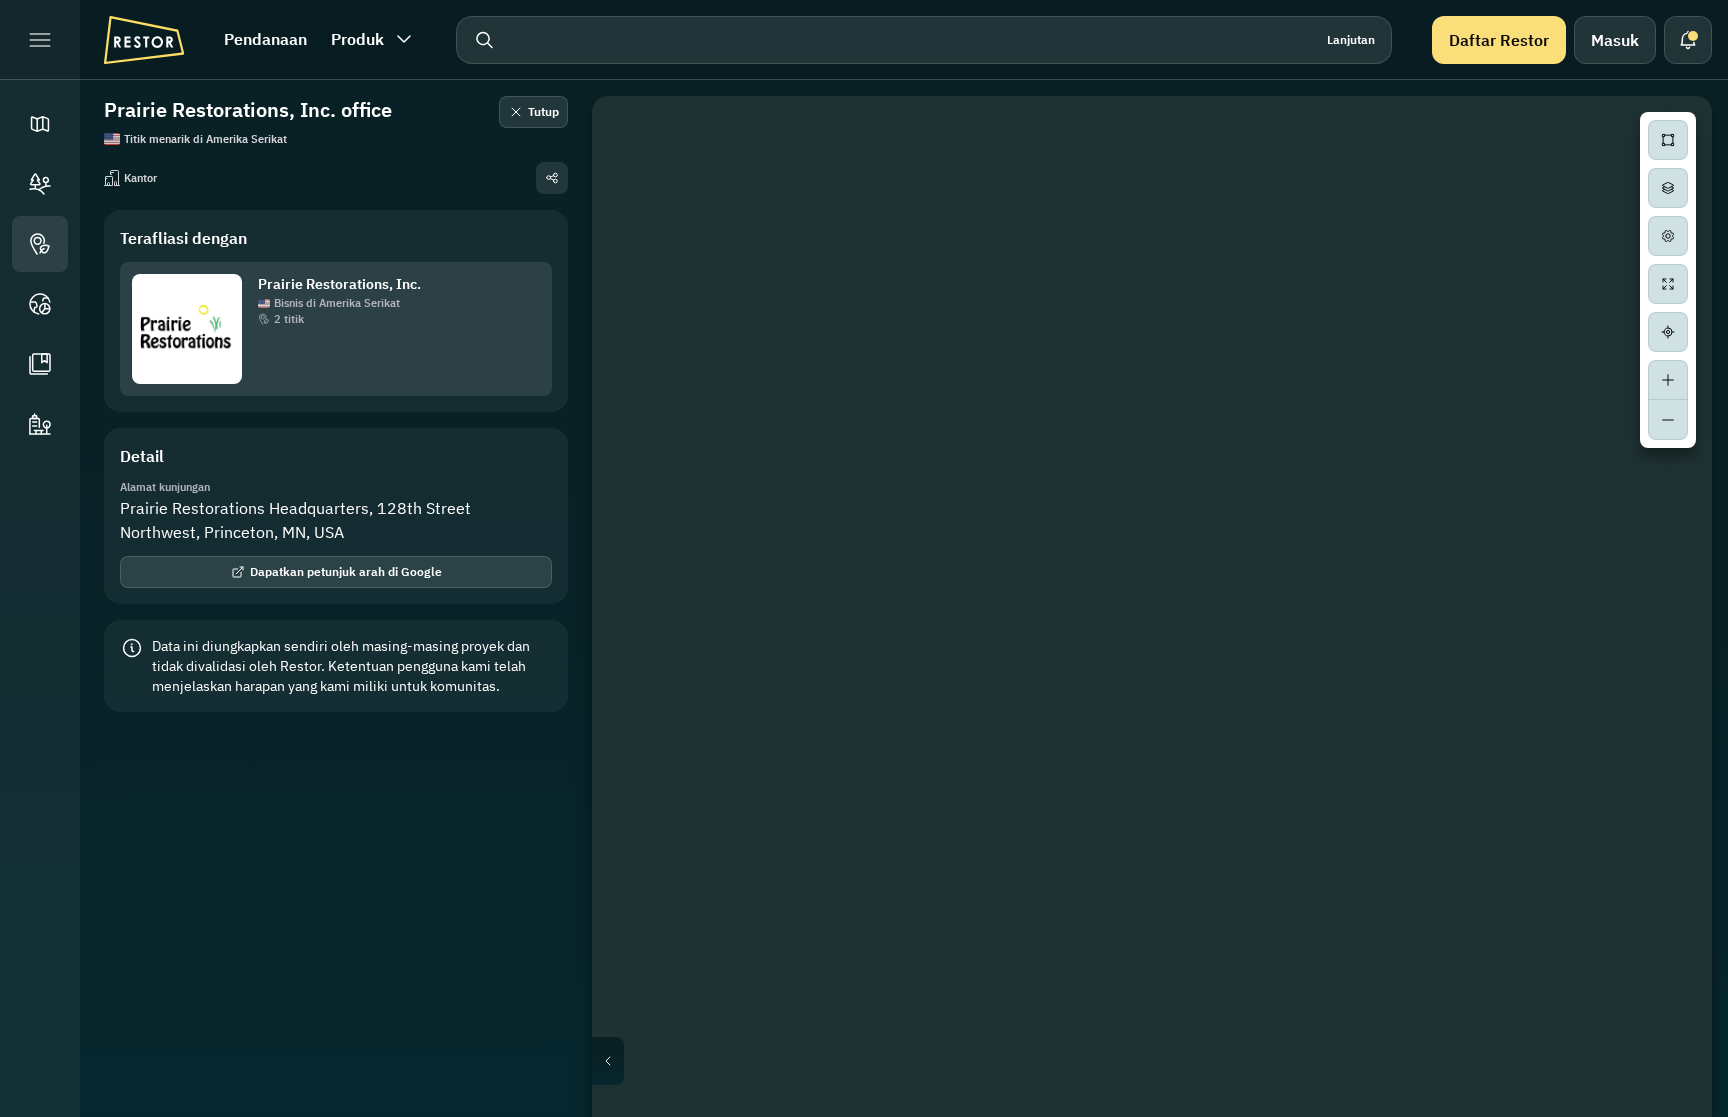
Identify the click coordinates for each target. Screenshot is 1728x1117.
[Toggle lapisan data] (1668, 188)
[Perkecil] (1668, 420)
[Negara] (40, 304)
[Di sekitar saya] (1668, 332)
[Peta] (40, 124)
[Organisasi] (40, 424)
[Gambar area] (1668, 140)
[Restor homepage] (144, 40)
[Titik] (40, 244)
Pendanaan (265, 39)
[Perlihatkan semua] (1668, 284)
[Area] (40, 184)
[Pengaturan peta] (1668, 236)
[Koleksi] (40, 364)
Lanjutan (1351, 39)
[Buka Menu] (40, 40)
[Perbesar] (1668, 380)
